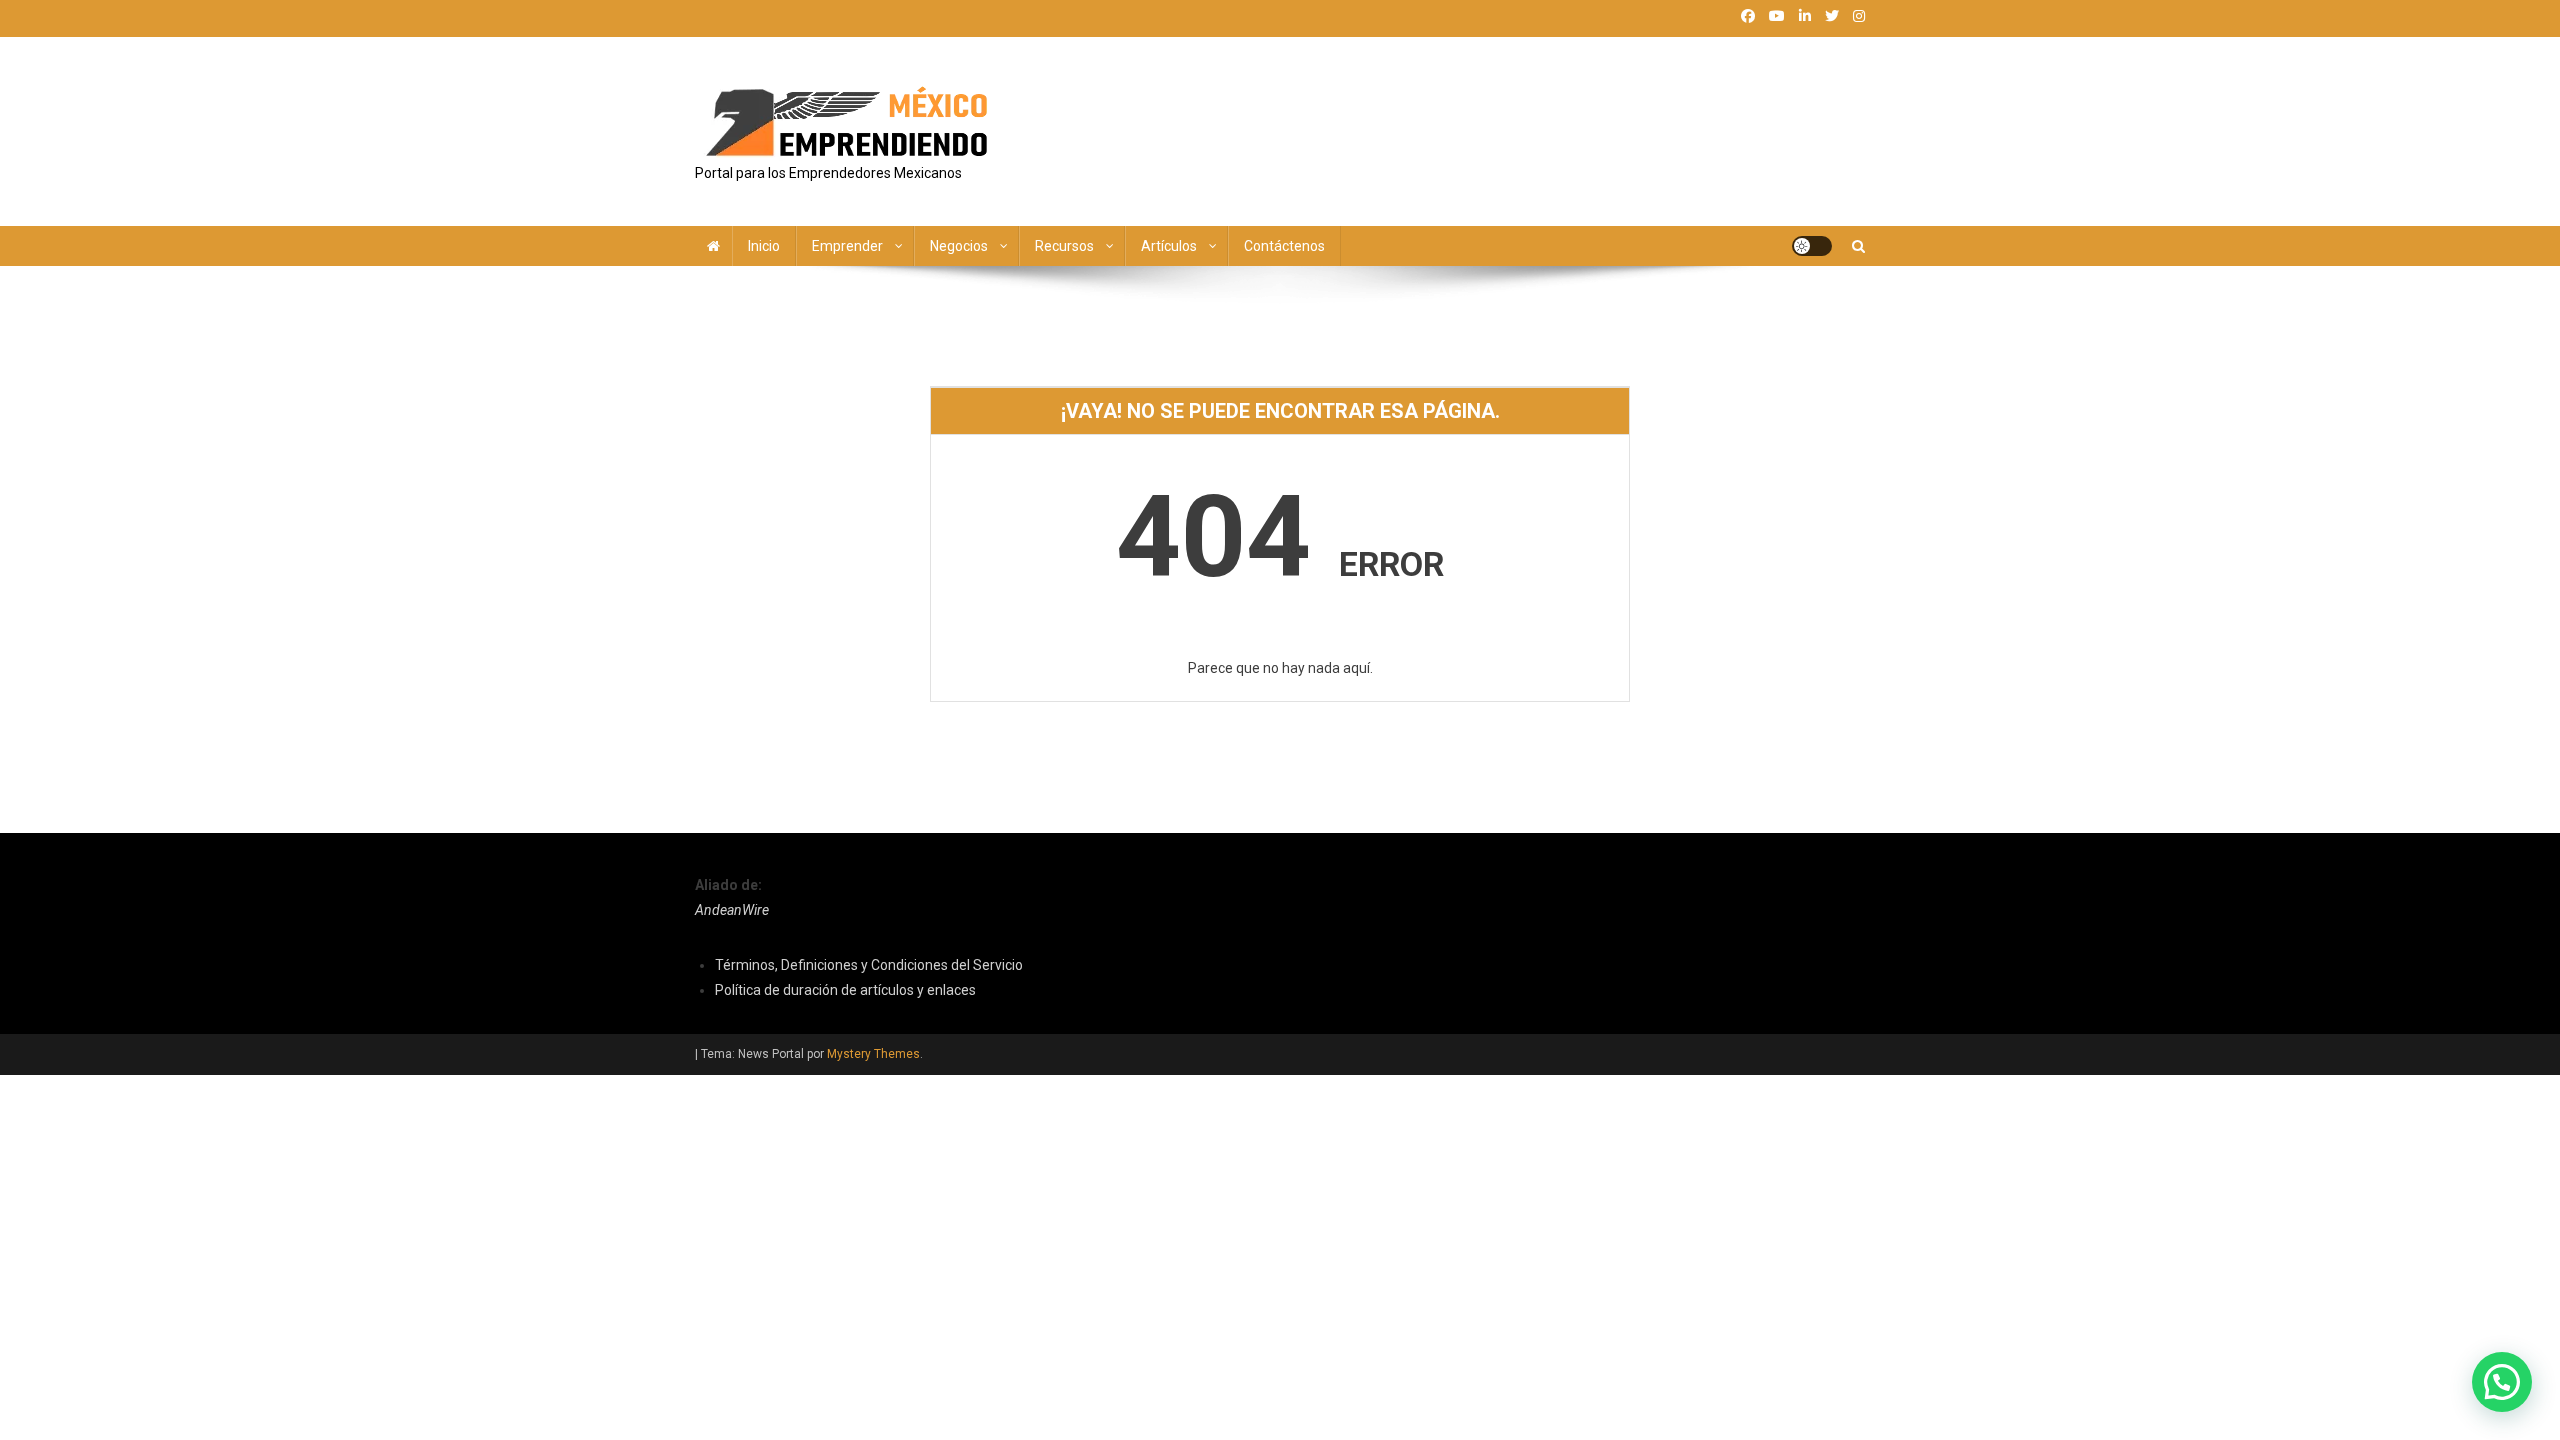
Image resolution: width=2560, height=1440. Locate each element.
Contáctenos (1284, 246)
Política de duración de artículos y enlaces (845, 990)
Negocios (959, 246)
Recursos (1064, 246)
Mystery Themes (873, 1054)
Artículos (1169, 246)
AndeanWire (732, 910)
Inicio (764, 246)
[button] (2502, 1382)
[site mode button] (1812, 246)
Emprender (847, 246)
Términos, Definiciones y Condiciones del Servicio (869, 965)
